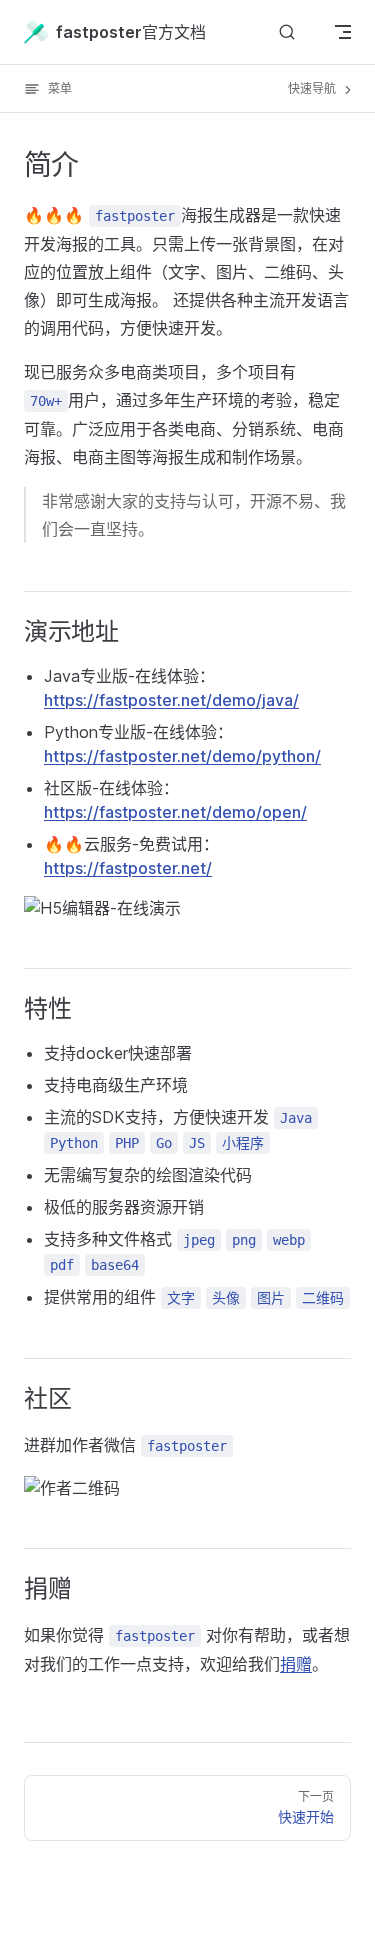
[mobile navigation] (343, 32)
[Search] (287, 31)
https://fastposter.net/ (128, 868)
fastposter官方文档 (131, 32)
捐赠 (296, 1664)
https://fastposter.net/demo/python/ (182, 756)
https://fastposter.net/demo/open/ (175, 812)
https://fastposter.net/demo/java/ (171, 700)
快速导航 (313, 88)
